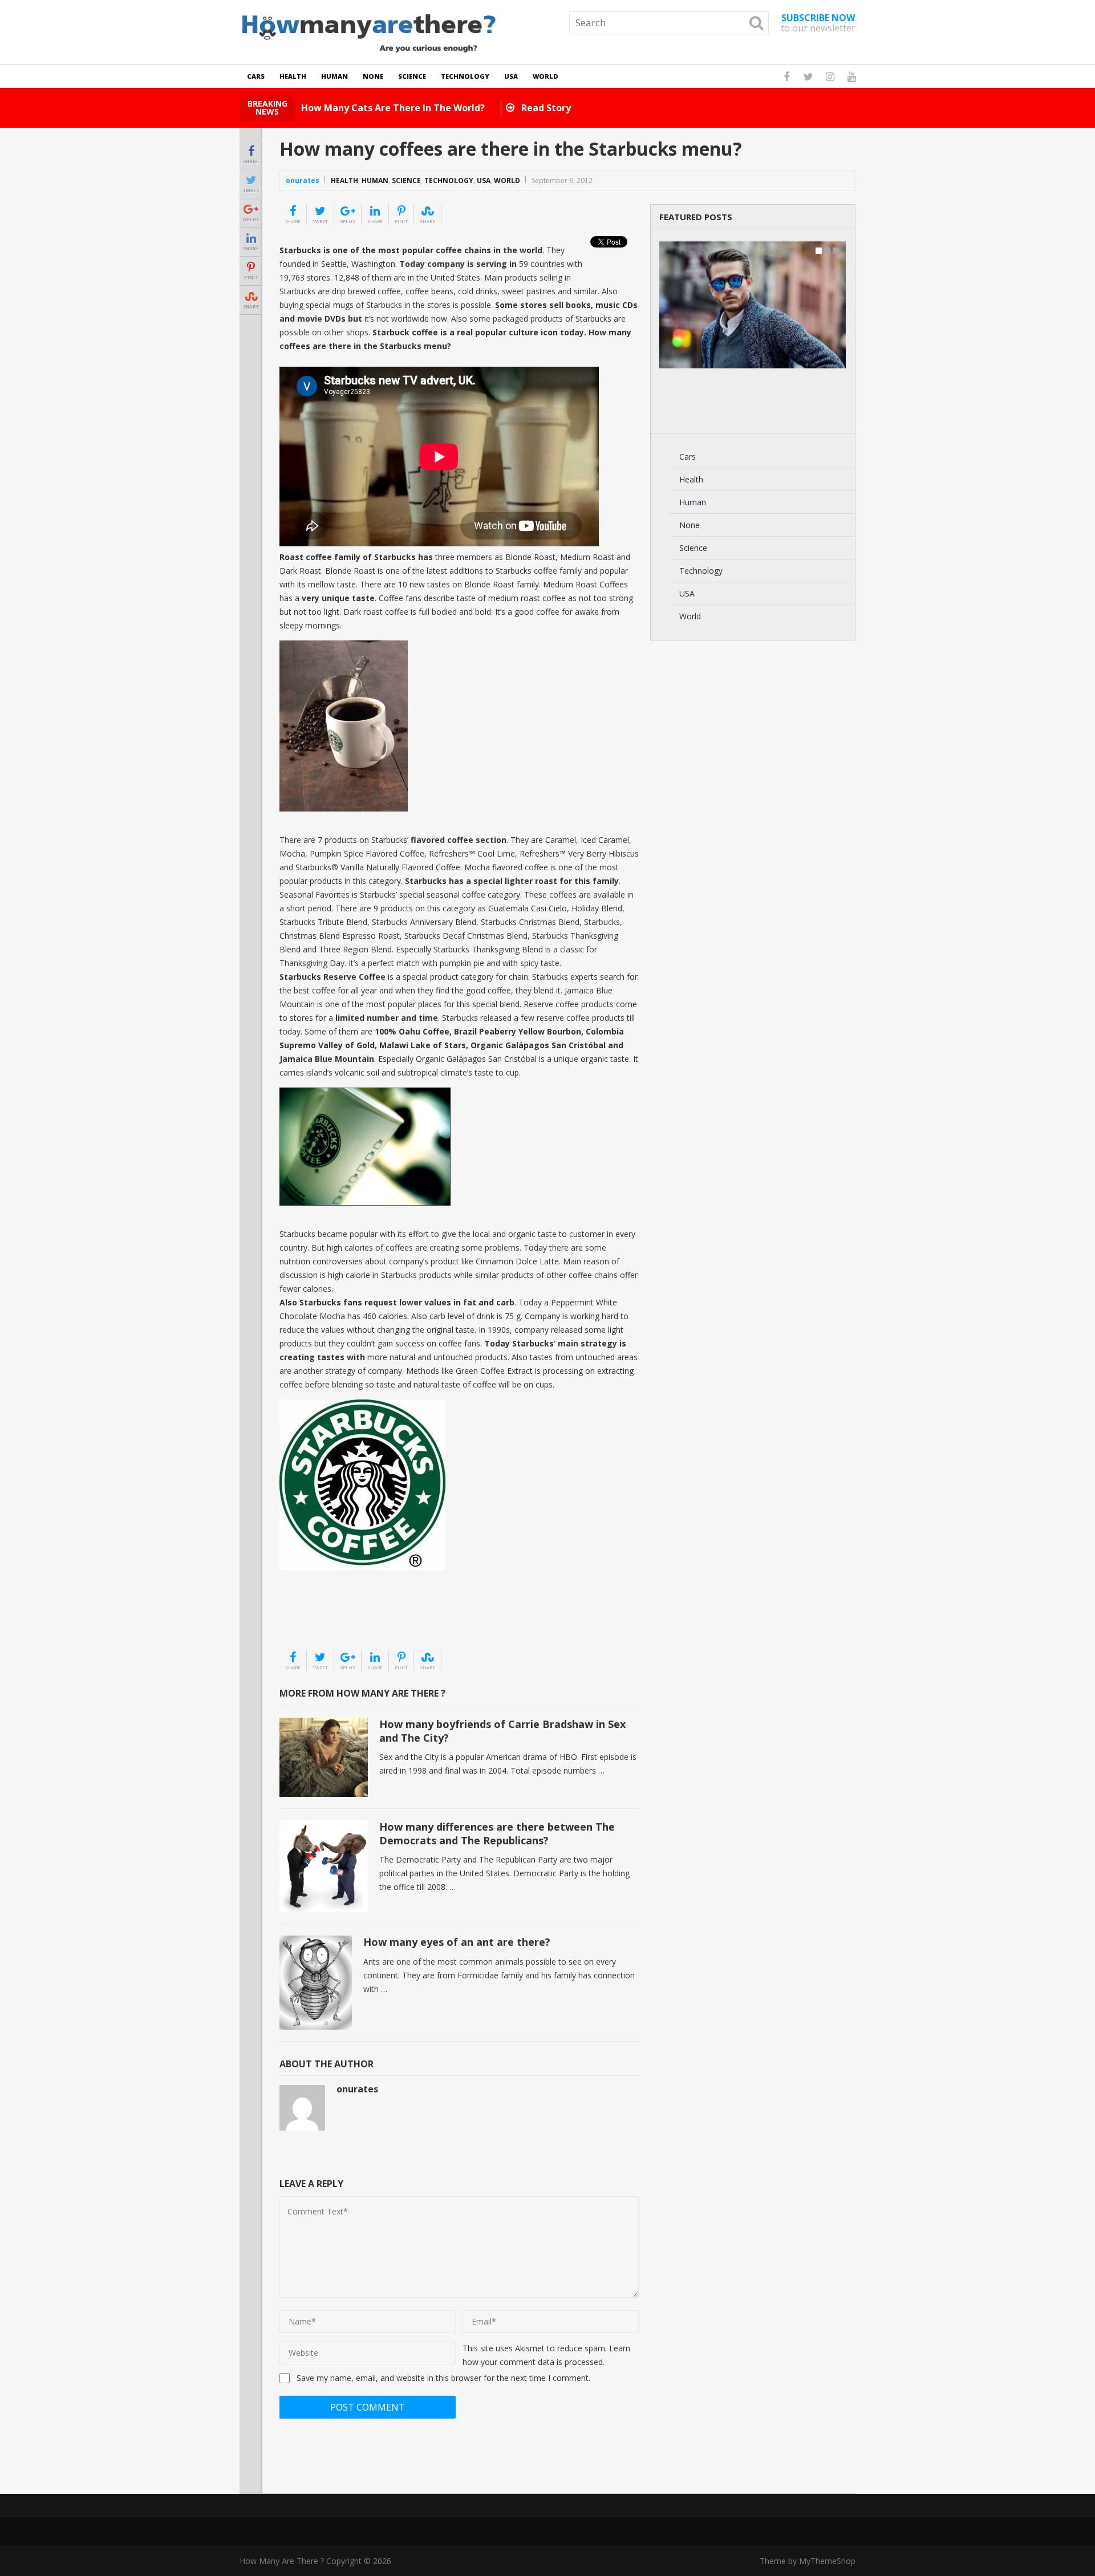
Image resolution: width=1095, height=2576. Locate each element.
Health (293, 76)
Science (412, 76)
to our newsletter (818, 23)
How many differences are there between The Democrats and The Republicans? (497, 1833)
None (373, 76)
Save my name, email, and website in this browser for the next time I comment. (443, 2378)
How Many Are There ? (282, 2561)
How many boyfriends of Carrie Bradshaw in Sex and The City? (502, 1731)
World (546, 76)
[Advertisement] (336, 1621)
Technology (465, 76)
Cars (256, 76)
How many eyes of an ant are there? (457, 1942)
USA (511, 76)
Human (334, 76)
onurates (303, 180)
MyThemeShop (827, 2561)
